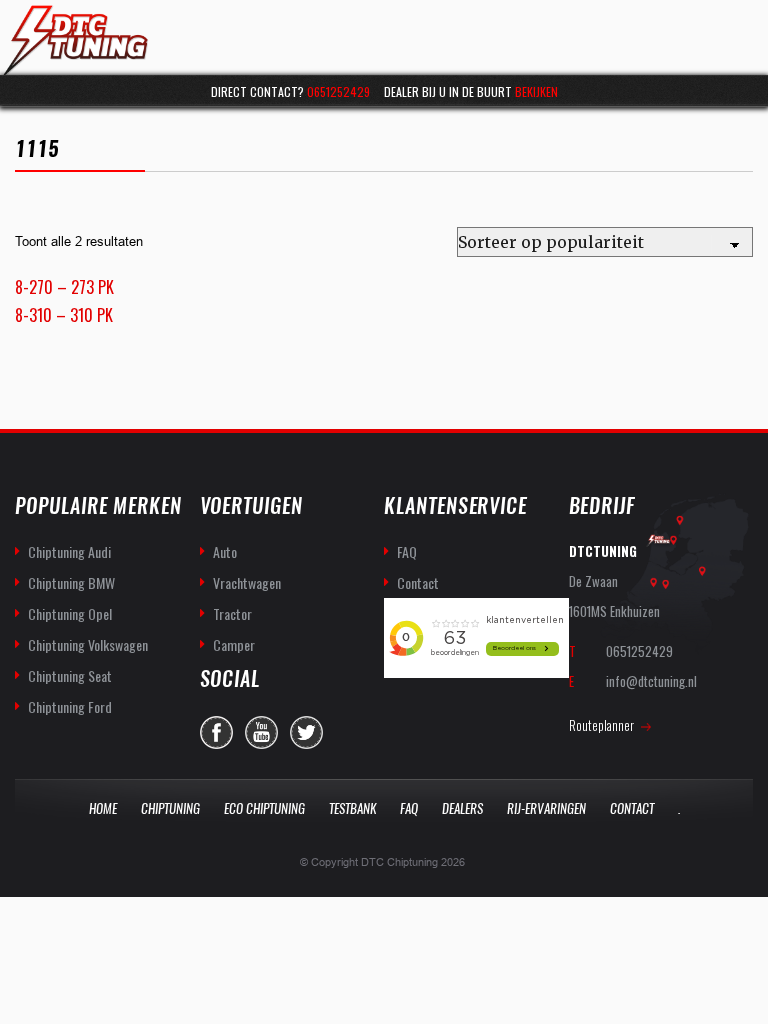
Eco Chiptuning (264, 808)
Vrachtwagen (247, 582)
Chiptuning (170, 808)
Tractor (232, 613)
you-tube (261, 732)
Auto (225, 551)
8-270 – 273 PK (64, 287)
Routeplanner (601, 725)
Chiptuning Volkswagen (88, 644)
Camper (234, 644)
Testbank (352, 808)
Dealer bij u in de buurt (471, 91)
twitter (306, 732)
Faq (409, 808)
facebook (216, 732)
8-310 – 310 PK (64, 315)
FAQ (407, 551)
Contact (418, 582)
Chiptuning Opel (70, 613)
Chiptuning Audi (69, 551)
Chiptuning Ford (70, 706)
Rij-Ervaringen (546, 808)
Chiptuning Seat (70, 675)
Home (103, 808)
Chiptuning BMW (71, 582)
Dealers (462, 808)
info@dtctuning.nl (651, 681)
